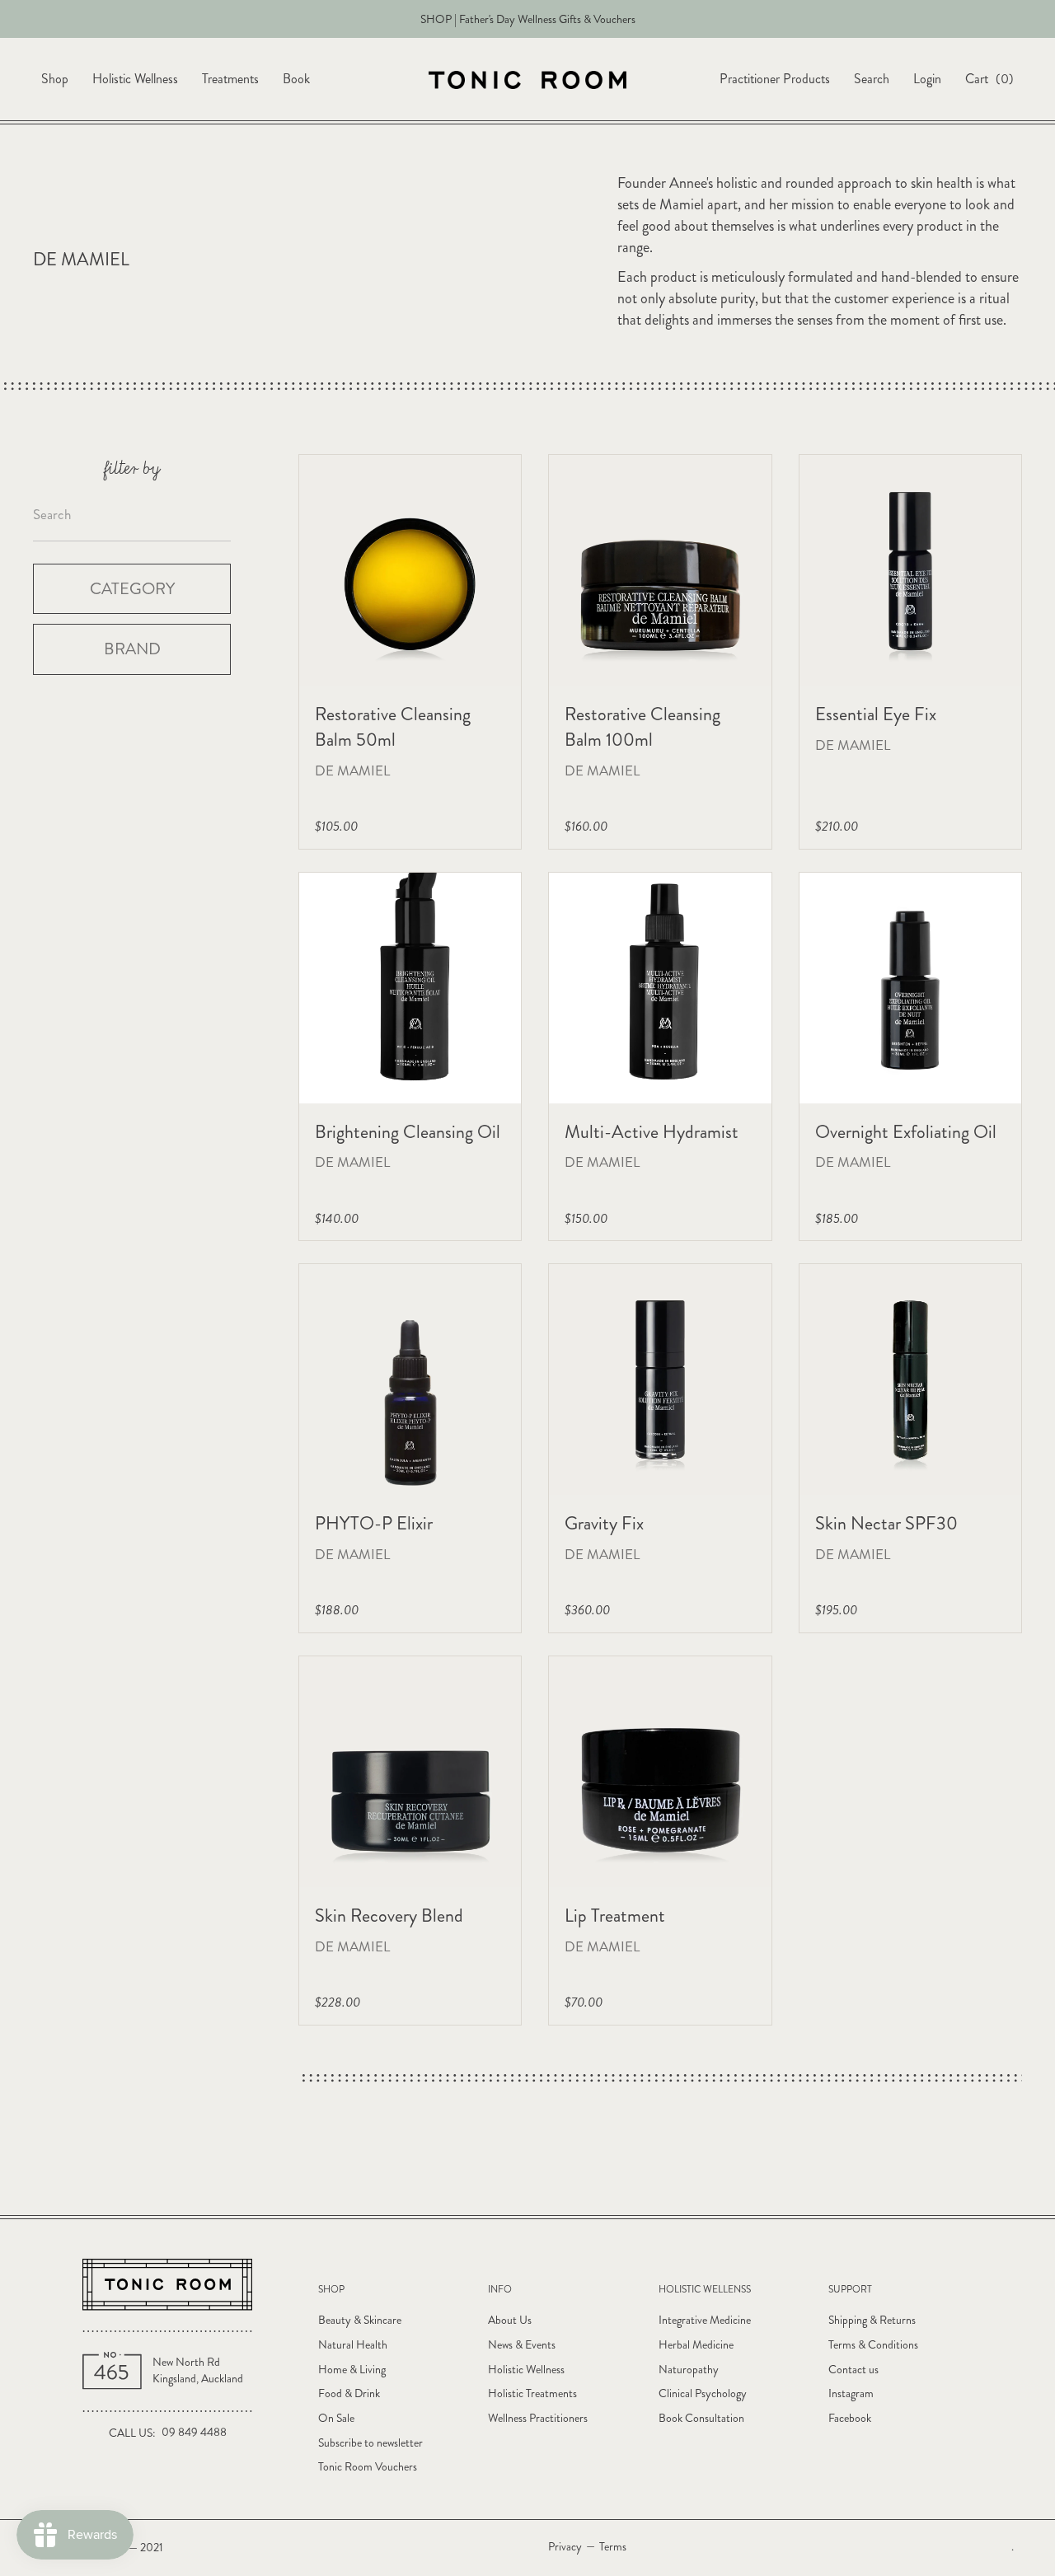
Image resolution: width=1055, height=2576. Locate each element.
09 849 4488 (194, 2432)
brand (132, 649)
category (132, 588)
